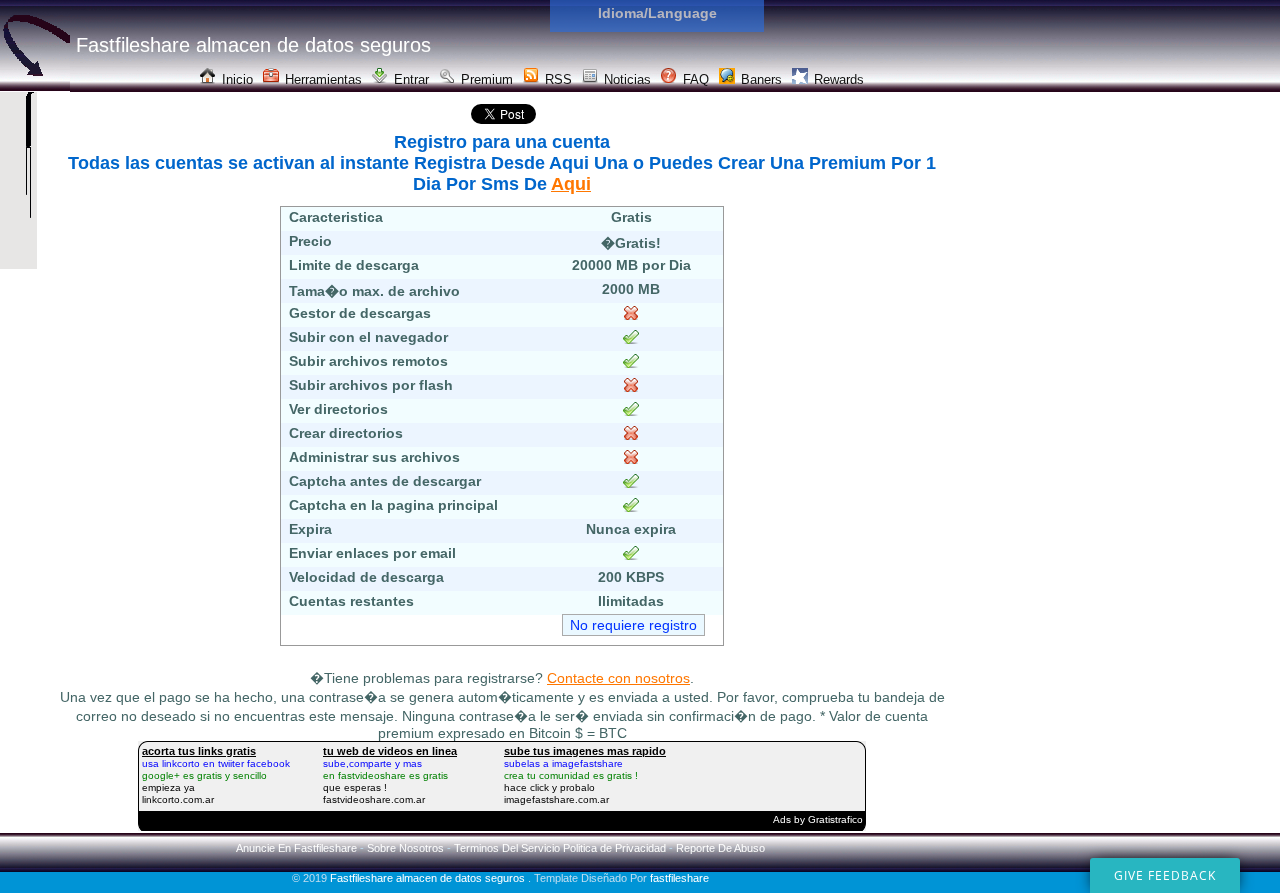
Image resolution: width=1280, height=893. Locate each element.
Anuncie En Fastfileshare (296, 848)
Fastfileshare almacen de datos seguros (429, 878)
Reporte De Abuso (720, 848)
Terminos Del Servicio (507, 848)
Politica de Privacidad (614, 848)
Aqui (571, 184)
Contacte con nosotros (618, 678)
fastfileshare (679, 878)
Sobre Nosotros (405, 848)
